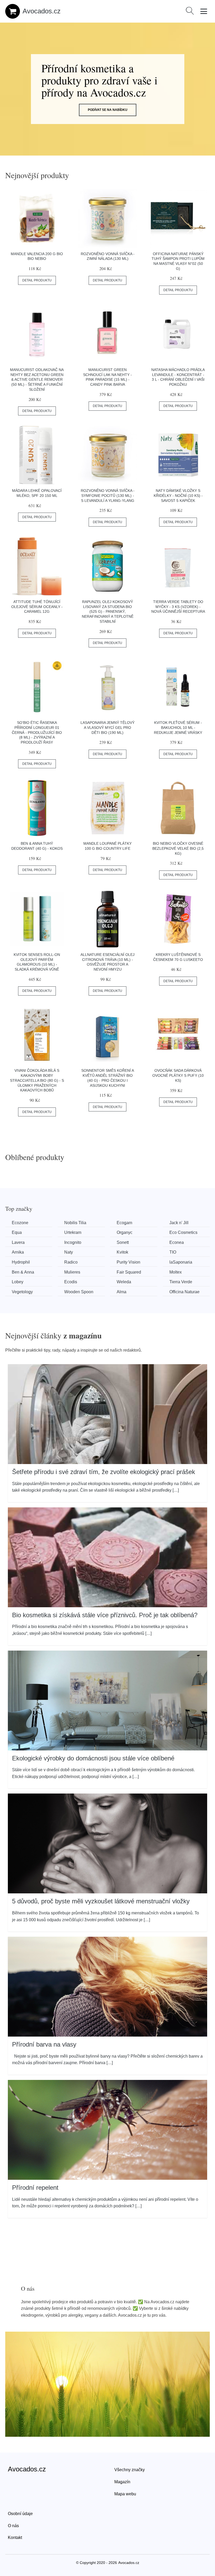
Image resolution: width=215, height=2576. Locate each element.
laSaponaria (181, 1262)
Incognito (73, 1242)
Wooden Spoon (79, 1292)
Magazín (122, 2482)
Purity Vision (128, 1262)
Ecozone (20, 1223)
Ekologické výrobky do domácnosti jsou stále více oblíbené (93, 1758)
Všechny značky (130, 2470)
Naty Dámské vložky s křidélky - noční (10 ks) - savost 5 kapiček (178, 495)
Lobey (18, 1282)
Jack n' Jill (179, 1223)
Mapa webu (125, 2494)
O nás (13, 2526)
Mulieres (72, 1272)
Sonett (123, 1242)
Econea (177, 1242)
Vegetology (22, 1292)
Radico (71, 1262)
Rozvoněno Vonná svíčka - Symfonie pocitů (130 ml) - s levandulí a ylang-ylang (108, 495)
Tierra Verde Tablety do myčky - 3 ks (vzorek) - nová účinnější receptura (178, 607)
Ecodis (71, 1282)
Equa (17, 1232)
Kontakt (15, 2538)
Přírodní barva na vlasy (44, 2044)
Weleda (124, 1282)
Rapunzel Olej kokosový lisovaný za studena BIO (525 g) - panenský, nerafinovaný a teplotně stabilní (108, 612)
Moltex (176, 1272)
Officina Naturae (184, 1292)
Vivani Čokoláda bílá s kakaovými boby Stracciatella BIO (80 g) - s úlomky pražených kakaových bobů (37, 1080)
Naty (69, 1252)
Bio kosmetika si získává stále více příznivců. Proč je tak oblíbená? (105, 1615)
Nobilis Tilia (75, 1223)
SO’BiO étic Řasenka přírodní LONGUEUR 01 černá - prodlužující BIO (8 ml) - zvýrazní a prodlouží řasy (37, 732)
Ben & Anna (23, 1272)
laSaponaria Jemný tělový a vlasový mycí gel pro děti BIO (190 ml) (107, 727)
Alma (122, 1292)
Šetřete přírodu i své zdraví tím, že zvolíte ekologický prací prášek (104, 1472)
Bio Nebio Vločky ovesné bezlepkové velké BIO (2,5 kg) (178, 848)
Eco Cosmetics (183, 1232)
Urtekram (73, 1232)
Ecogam (124, 1223)
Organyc (125, 1232)
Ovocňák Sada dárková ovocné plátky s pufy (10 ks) (178, 1075)
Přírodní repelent (35, 2188)
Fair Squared (129, 1272)
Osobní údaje (20, 2514)
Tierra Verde (181, 1282)
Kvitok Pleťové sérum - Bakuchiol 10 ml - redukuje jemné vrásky (178, 727)
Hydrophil (21, 1262)
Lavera (18, 1242)
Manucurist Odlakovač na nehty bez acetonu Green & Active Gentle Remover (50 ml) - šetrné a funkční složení (37, 380)
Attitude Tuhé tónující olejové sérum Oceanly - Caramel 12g (37, 607)
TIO (173, 1252)
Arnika (18, 1252)
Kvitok (122, 1252)
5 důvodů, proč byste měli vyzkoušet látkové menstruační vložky (101, 1901)
